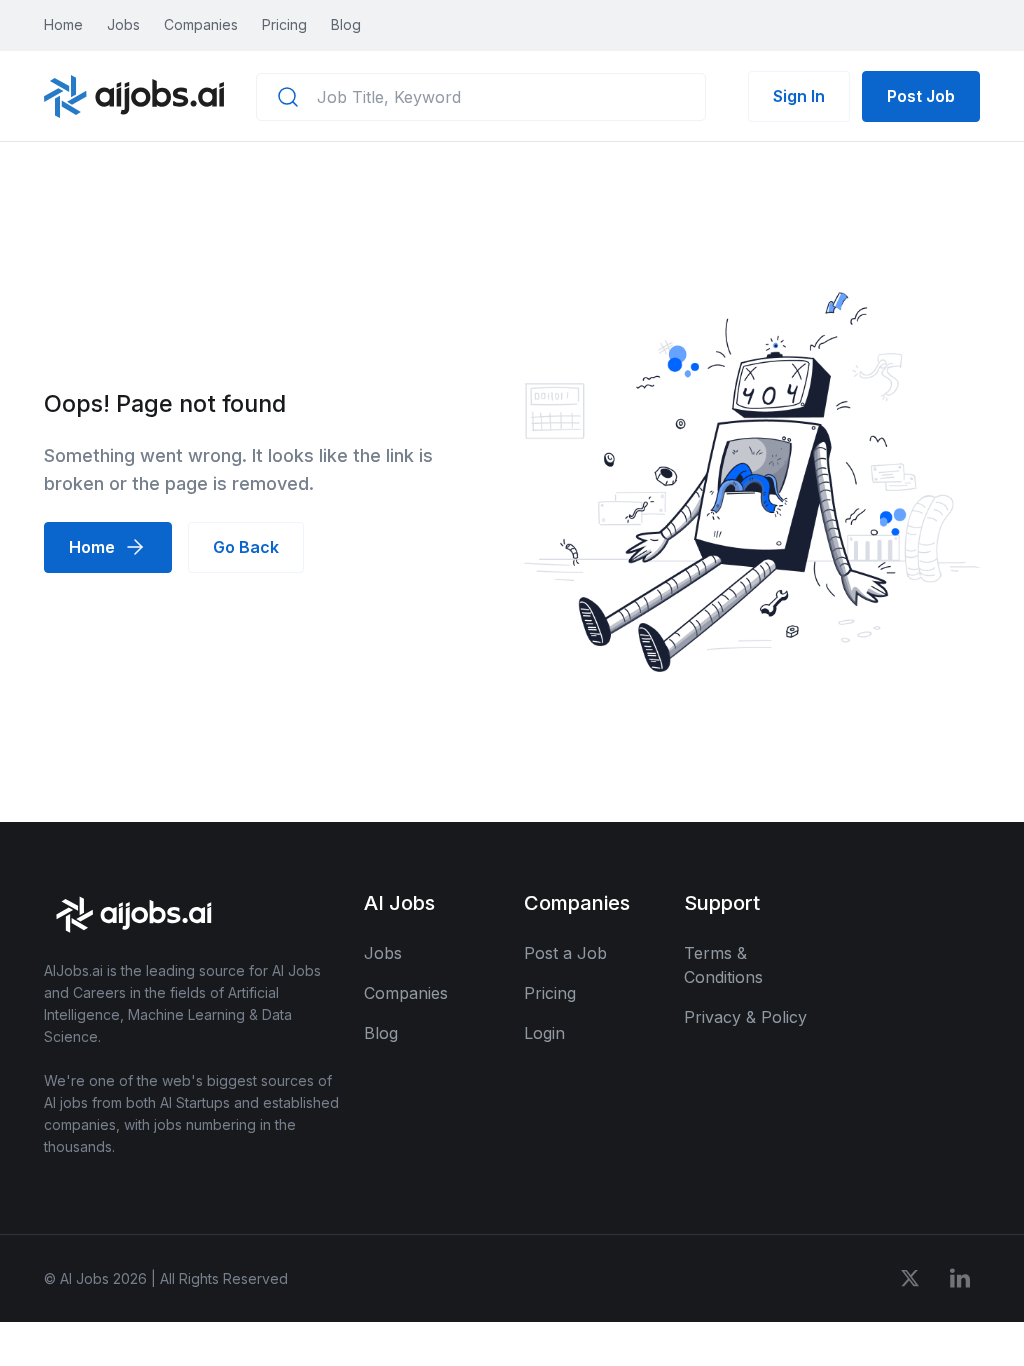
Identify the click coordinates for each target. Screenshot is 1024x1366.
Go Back (246, 547)
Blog (346, 24)
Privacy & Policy (745, 1017)
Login (544, 1033)
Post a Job (565, 953)
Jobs (123, 24)
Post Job (921, 96)
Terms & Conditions (723, 965)
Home (63, 24)
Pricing (284, 24)
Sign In (799, 96)
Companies (201, 24)
